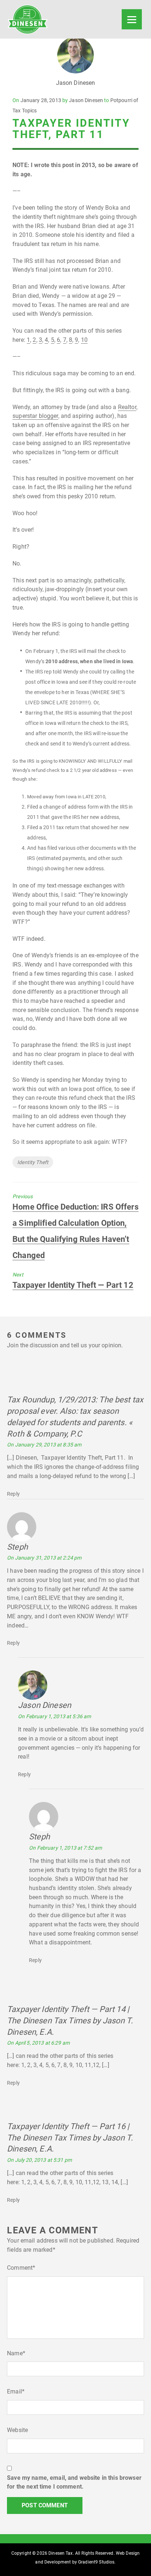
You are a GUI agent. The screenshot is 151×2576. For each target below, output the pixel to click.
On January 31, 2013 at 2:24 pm (44, 1558)
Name (16, 2353)
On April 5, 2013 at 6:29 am (38, 2043)
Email (16, 2391)
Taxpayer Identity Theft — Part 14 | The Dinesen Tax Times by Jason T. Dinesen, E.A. (70, 2021)
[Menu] (132, 19)
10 (84, 340)
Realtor (127, 407)
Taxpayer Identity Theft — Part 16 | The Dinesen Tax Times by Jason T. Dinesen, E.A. (70, 2138)
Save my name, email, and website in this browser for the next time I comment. (74, 2482)
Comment (21, 2268)
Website (17, 2430)
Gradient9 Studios (96, 2562)
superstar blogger (35, 416)
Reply (13, 1494)
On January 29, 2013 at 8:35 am (44, 1445)
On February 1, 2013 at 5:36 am (54, 1716)
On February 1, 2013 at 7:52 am (65, 1848)
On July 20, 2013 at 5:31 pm (39, 2160)
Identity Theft (33, 1162)
